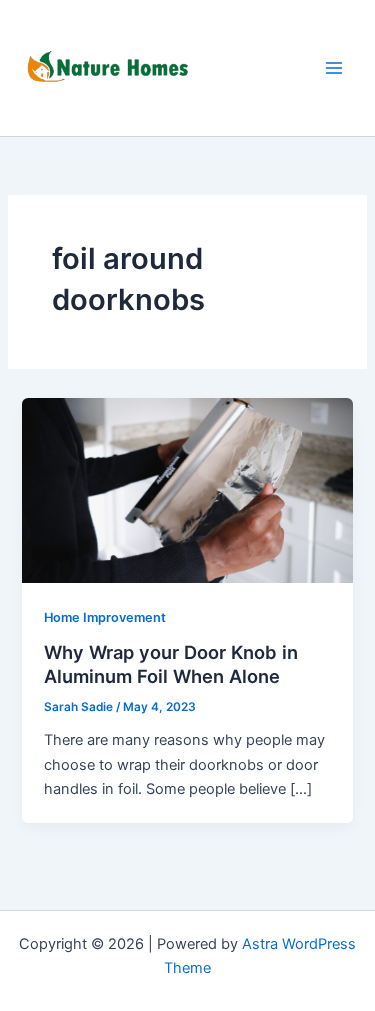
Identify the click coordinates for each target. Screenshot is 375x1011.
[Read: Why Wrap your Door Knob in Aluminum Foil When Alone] (187, 490)
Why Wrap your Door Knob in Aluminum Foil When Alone (171, 664)
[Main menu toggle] (334, 68)
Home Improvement (105, 617)
